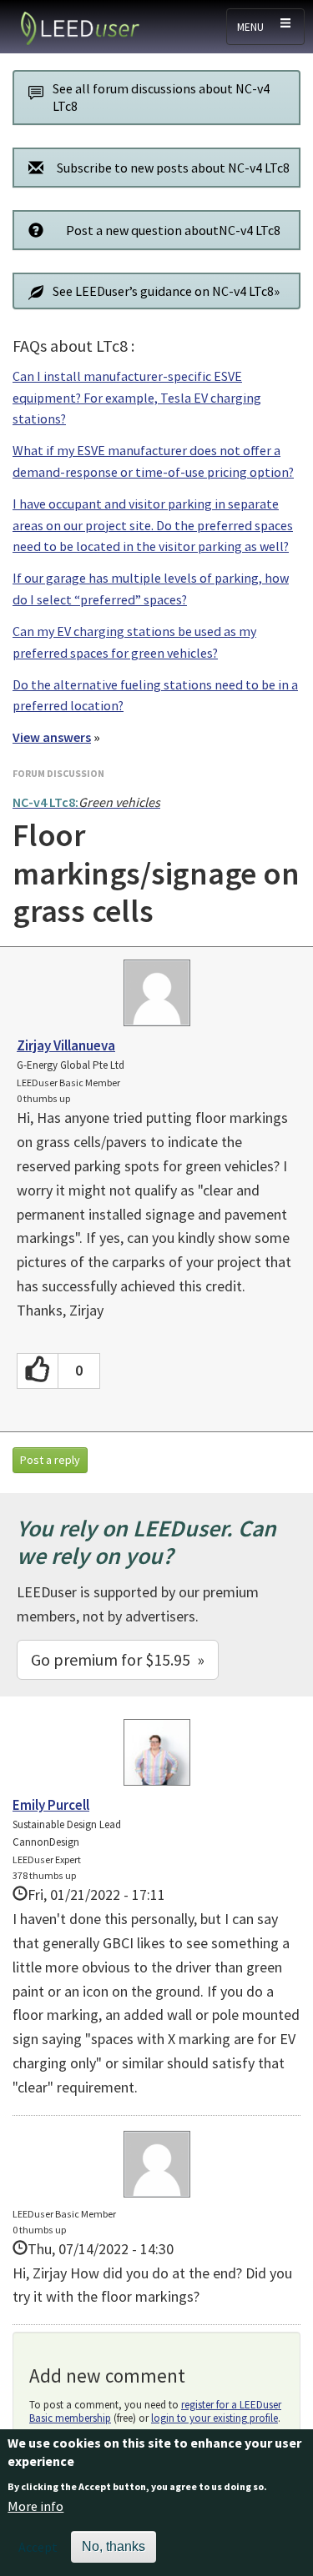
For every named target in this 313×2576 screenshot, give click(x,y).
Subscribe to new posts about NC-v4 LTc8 (173, 168)
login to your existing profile (215, 2418)
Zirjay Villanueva (66, 1045)
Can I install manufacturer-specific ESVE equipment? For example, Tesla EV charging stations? (137, 397)
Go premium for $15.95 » (118, 1659)
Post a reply (50, 1460)
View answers (52, 737)
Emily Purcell (51, 1805)
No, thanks (114, 2546)
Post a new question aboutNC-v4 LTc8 (173, 230)
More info (35, 2506)
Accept (38, 2547)
